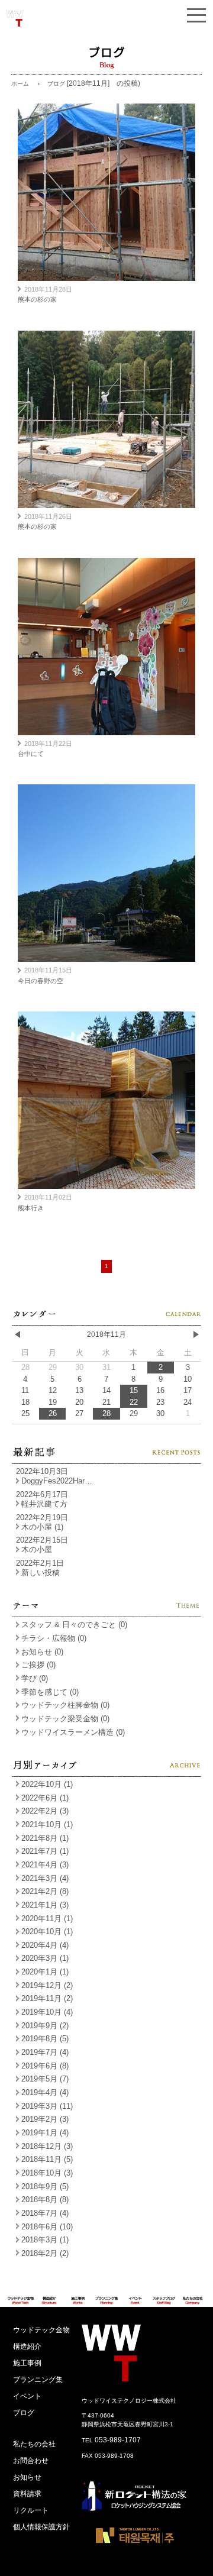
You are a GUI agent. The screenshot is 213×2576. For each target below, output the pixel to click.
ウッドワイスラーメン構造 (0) (73, 1732)
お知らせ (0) (42, 1652)
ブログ (24, 2413)
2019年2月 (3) (45, 2119)
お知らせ (27, 2477)
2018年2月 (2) (45, 2253)
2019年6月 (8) (45, 2066)
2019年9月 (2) (45, 2026)
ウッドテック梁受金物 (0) (65, 1719)
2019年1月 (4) (45, 2133)
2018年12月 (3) (47, 2146)
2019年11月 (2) (47, 1998)
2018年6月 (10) (47, 2227)
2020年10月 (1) (47, 1932)
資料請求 (27, 2494)
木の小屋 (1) (42, 1527)
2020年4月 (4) (45, 1945)
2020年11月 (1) (47, 1919)
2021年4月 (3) (45, 1865)
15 (134, 1390)
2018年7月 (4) (45, 2213)
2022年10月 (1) (47, 1784)
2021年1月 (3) (45, 1905)
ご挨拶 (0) (38, 1665)
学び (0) (35, 1678)
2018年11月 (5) (47, 2159)
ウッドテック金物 (41, 2330)
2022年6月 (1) (45, 1798)
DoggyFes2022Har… (57, 1481)
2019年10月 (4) (47, 2012)
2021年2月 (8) (45, 1891)
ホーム (20, 84)
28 (106, 1413)
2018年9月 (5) (45, 2186)
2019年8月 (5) (45, 2039)
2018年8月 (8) (45, 2200)
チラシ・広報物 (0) (54, 1638)
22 (134, 1402)
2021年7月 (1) (45, 1851)
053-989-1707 (118, 2440)
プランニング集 (38, 2380)
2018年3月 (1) (45, 2240)
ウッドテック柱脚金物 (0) (65, 1705)
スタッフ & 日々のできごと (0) (74, 1625)
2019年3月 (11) (47, 2106)
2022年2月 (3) (45, 1811)
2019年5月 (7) (45, 2079)
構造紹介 (27, 2346)
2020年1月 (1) (45, 1972)
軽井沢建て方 (44, 1504)
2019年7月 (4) (45, 2052)
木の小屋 (37, 1549)
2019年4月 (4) (45, 2092)
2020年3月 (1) (45, 1958)
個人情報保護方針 (41, 2527)
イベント (27, 2396)
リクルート (31, 2510)
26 (53, 1413)
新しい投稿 (41, 1573)
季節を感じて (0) (50, 1692)
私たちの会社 (34, 2444)
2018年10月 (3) (47, 2173)
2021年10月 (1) (47, 1824)
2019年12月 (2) (47, 1985)
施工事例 (27, 2363)
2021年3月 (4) (45, 1878)
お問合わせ (31, 2461)
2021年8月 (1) (45, 1838)
